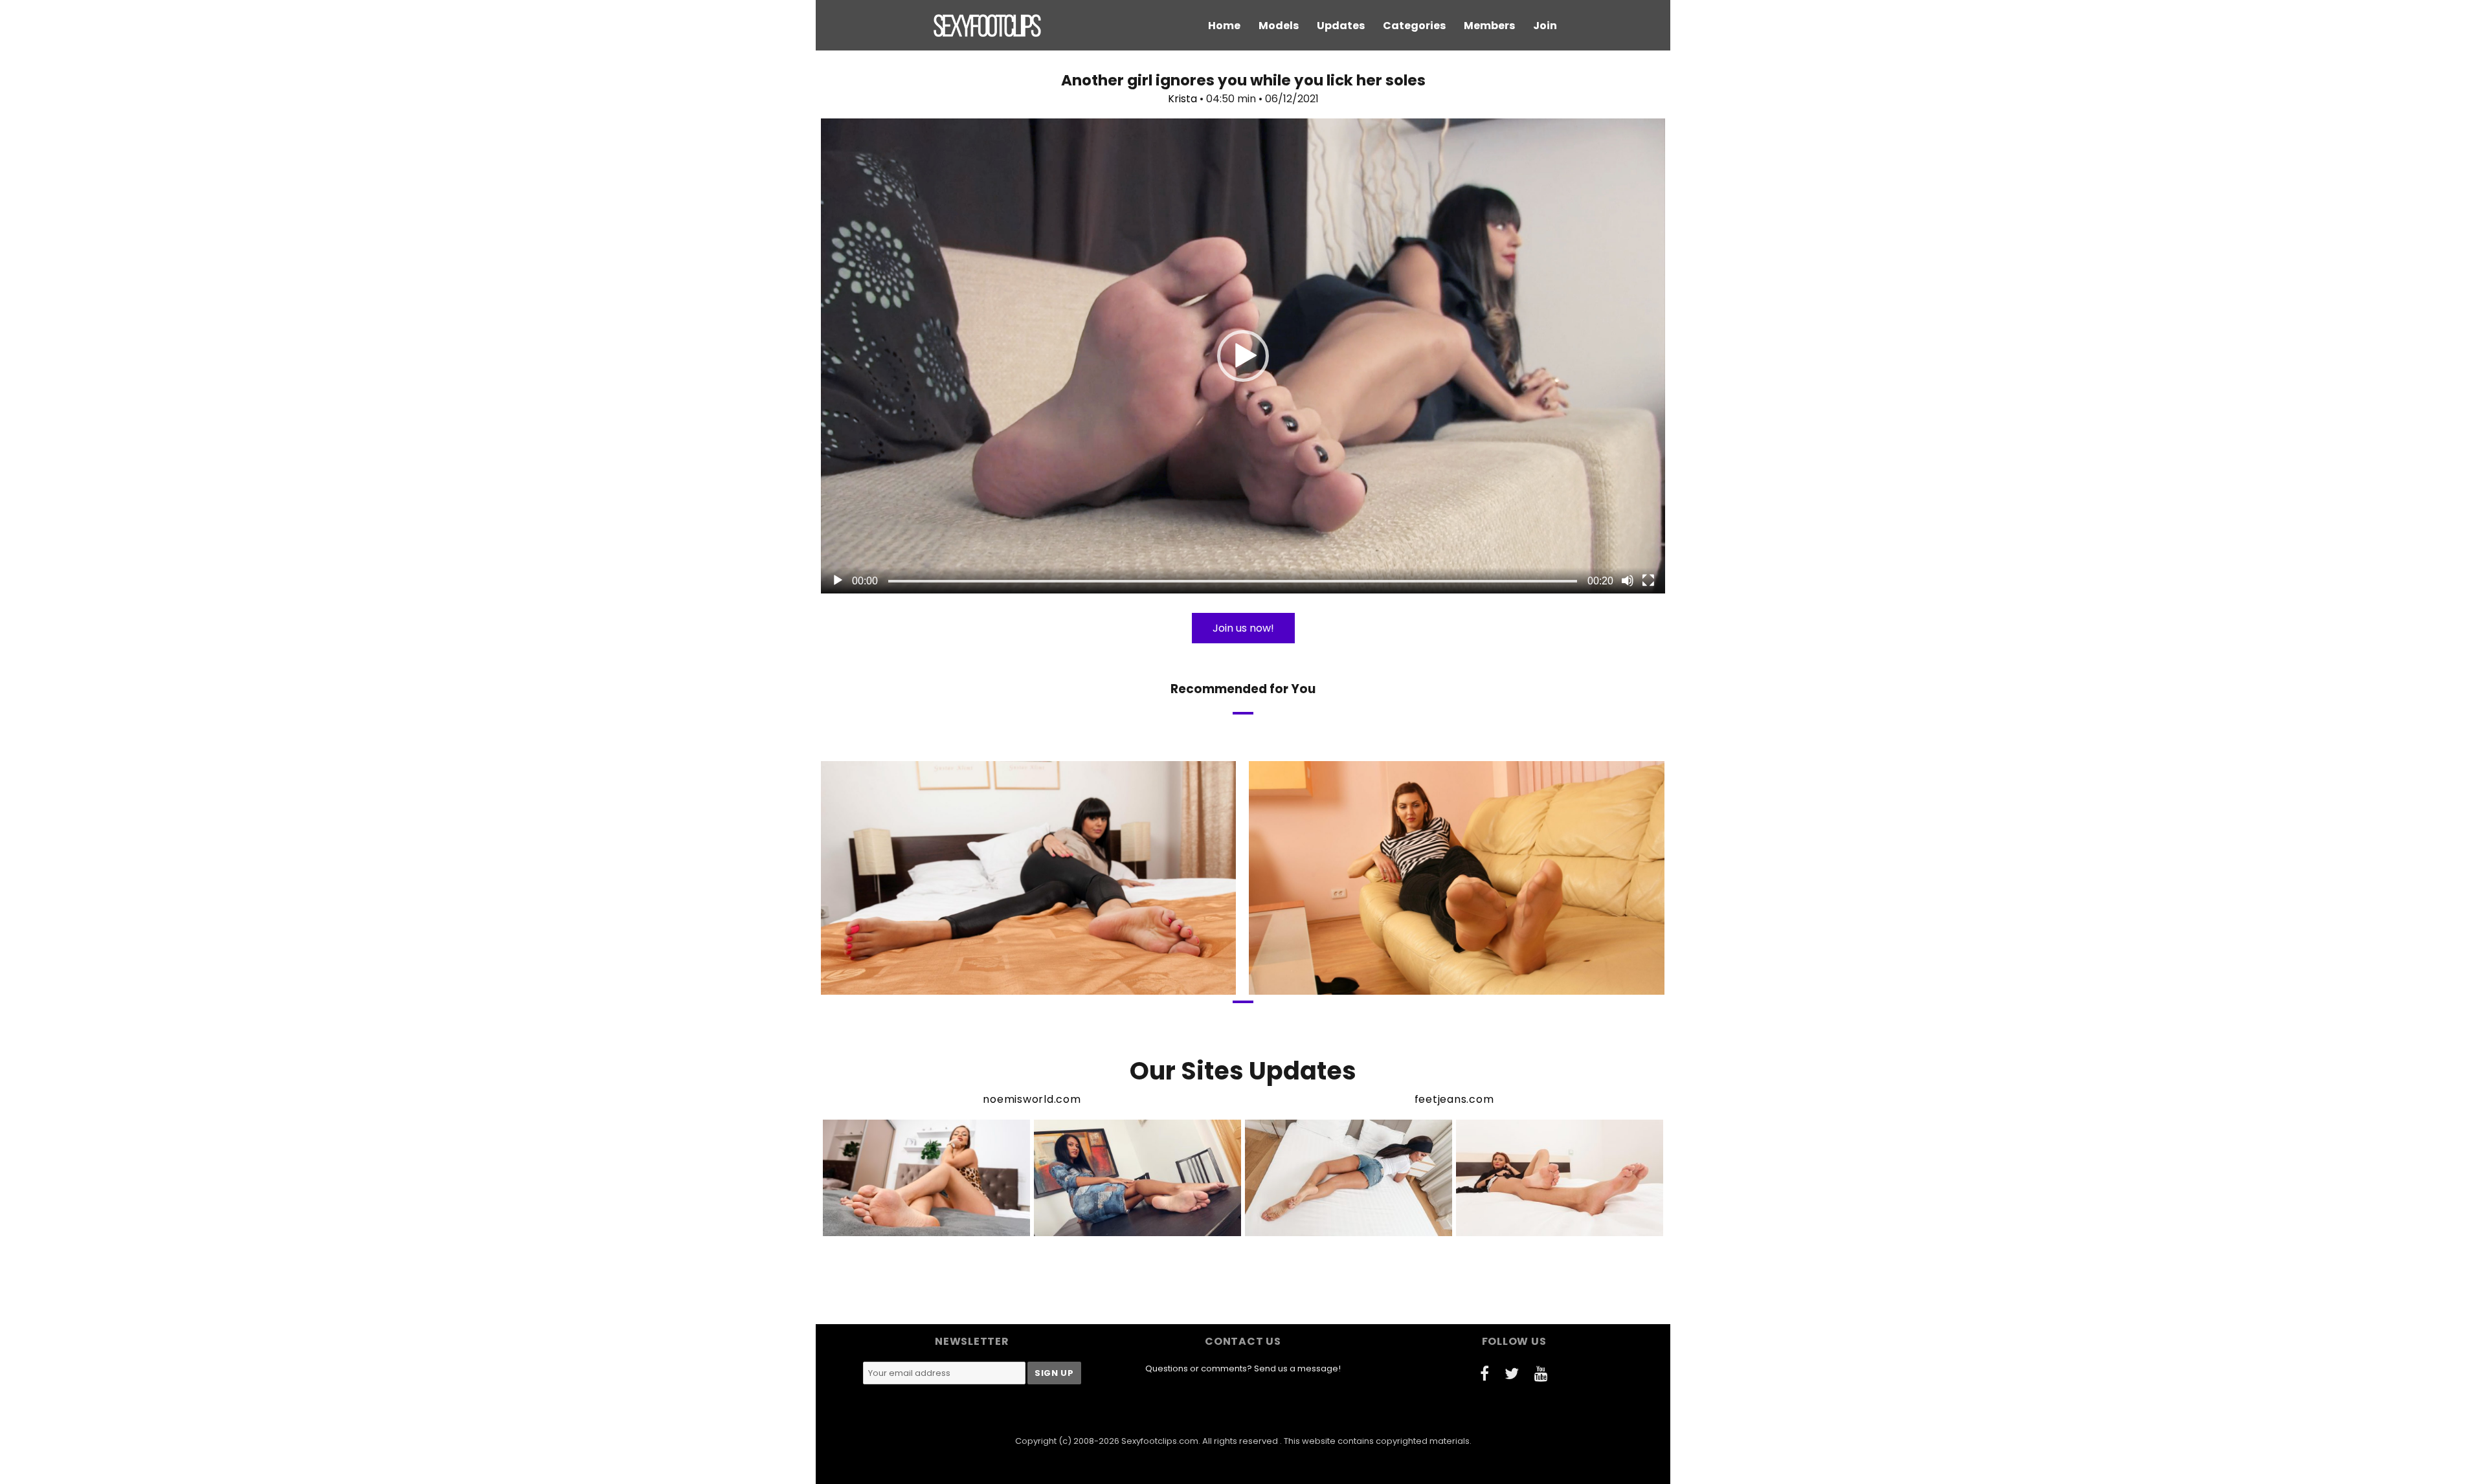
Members (1489, 26)
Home (1224, 26)
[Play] (838, 581)
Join (1545, 26)
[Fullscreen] (1648, 581)
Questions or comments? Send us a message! (1243, 1368)
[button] (1243, 356)
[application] (1243, 356)
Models (1279, 26)
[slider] (1233, 581)
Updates (1341, 26)
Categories (1414, 26)
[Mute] (1628, 581)
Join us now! (1243, 628)
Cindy (1400, 983)
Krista (1182, 99)
